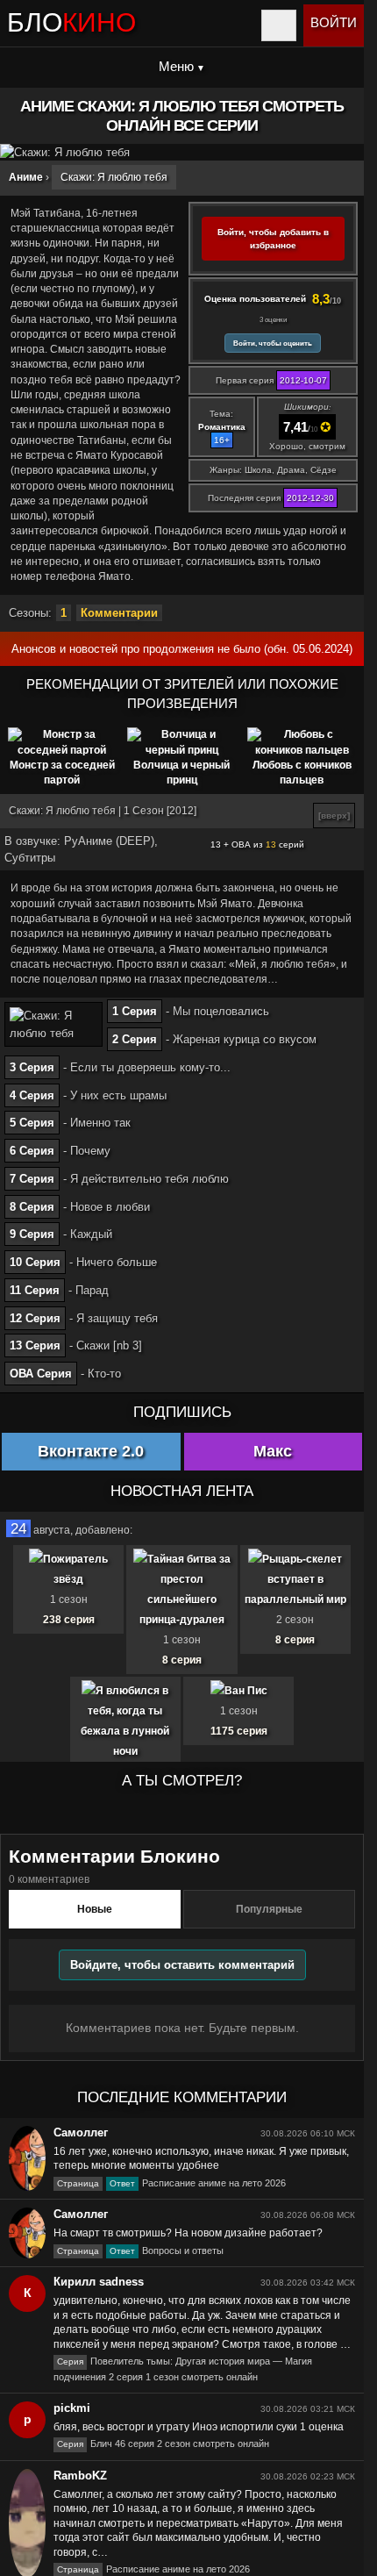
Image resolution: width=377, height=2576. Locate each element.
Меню (176, 66)
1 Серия (135, 1011)
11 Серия (35, 1290)
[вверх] (334, 816)
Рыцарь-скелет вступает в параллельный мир (295, 1579)
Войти (334, 22)
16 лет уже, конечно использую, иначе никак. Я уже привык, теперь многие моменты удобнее (201, 2159)
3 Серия (32, 1067)
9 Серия (32, 1234)
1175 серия (239, 1731)
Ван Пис (246, 1691)
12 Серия (35, 1318)
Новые (95, 1909)
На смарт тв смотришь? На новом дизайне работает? (188, 2233)
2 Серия (135, 1039)
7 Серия (32, 1179)
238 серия (69, 1620)
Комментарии (119, 613)
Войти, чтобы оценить (273, 343)
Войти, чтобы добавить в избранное (273, 239)
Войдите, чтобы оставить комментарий (182, 1965)
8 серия (182, 1660)
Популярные (269, 1909)
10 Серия (35, 1262)
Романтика (222, 427)
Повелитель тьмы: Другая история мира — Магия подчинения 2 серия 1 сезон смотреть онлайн (183, 2368)
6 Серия (32, 1151)
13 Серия (35, 1345)
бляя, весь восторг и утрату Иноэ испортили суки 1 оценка (199, 2427)
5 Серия (32, 1123)
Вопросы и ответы (140, 2250)
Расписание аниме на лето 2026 (171, 2183)
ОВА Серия (41, 1374)
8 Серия (32, 1207)
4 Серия (32, 1095)
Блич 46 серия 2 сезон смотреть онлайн (163, 2444)
